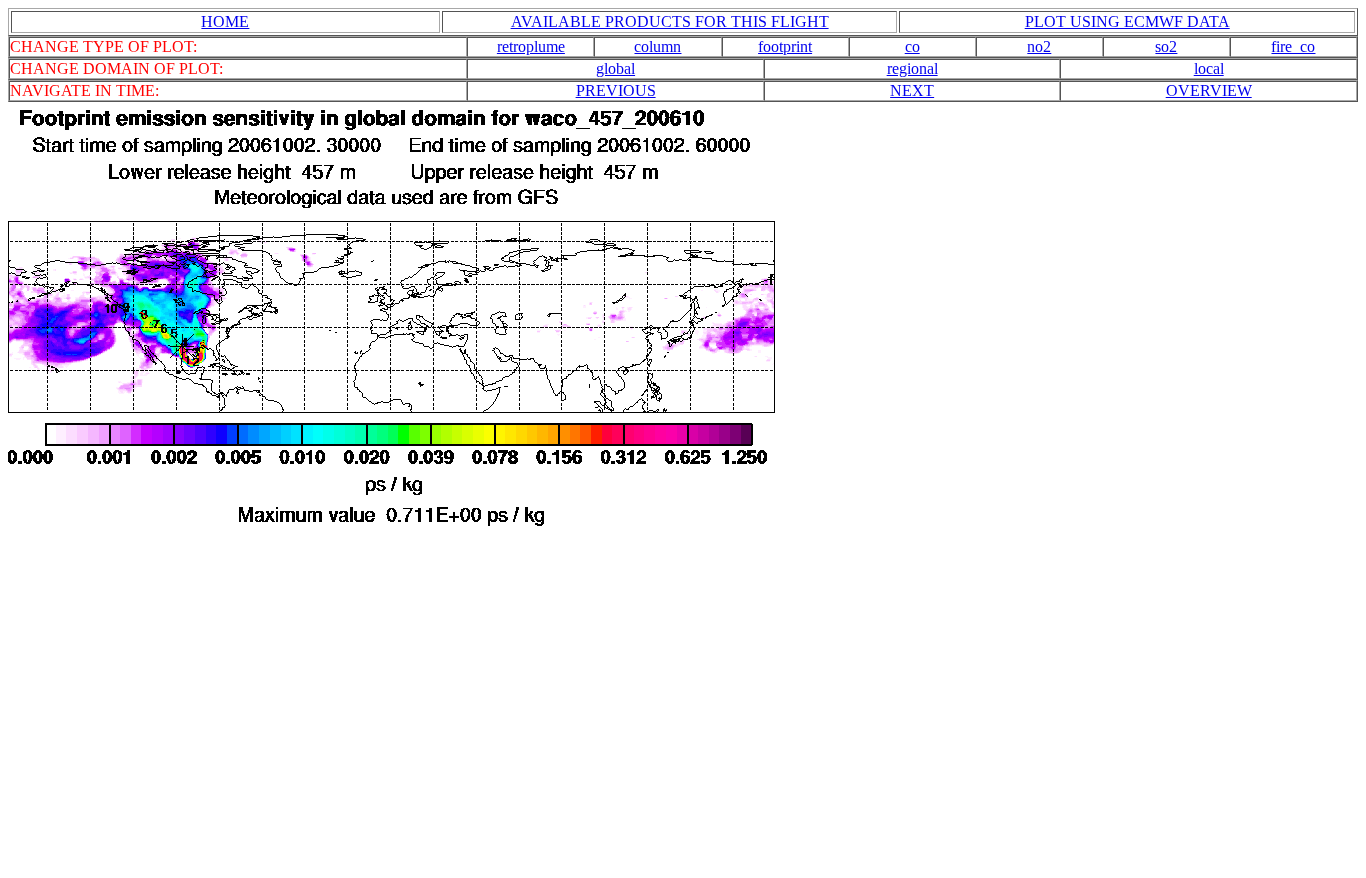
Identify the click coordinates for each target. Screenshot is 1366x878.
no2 (1039, 46)
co (912, 46)
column (657, 46)
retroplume (531, 46)
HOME (225, 21)
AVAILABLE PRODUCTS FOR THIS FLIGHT (670, 21)
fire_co (1293, 46)
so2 (1166, 46)
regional (912, 68)
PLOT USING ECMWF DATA (1127, 21)
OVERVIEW (1209, 90)
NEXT (912, 90)
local (1209, 68)
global (615, 68)
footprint (785, 46)
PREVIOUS (616, 90)
